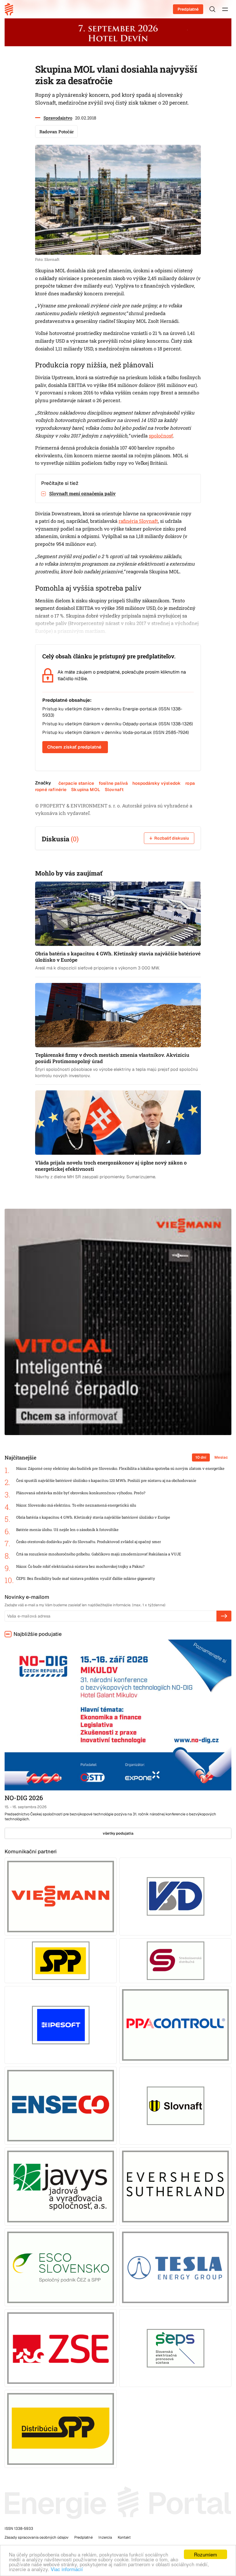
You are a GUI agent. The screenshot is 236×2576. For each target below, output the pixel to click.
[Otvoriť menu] (225, 9)
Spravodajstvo (58, 118)
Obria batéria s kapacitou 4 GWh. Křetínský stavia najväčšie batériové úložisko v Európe (93, 1517)
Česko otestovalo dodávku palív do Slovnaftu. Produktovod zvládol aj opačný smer (88, 1542)
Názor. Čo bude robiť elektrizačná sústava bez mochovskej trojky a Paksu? (80, 1566)
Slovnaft (114, 789)
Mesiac (221, 1457)
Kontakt (124, 2537)
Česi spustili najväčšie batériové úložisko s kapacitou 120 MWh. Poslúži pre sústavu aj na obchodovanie (106, 1481)
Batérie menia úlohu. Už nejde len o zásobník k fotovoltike (67, 1530)
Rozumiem (205, 2554)
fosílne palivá (113, 783)
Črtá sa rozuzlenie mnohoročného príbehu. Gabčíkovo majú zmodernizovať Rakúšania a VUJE (99, 1554)
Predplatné (188, 9)
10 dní (201, 1457)
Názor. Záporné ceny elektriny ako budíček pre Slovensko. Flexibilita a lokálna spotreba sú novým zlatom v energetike (120, 1469)
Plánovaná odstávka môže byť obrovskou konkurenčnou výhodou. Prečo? (81, 1493)
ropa (190, 783)
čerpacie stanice (76, 783)
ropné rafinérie (51, 789)
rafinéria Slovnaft (138, 521)
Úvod (11, 9)
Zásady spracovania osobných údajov (37, 2537)
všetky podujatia (118, 1833)
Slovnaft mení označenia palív (82, 493)
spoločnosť (161, 436)
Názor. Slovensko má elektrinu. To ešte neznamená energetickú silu (76, 1505)
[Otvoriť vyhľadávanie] (212, 9)
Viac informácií (67, 2569)
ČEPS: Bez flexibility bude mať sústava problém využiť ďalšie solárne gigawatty (86, 1579)
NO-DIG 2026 (24, 1798)
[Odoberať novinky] (224, 1616)
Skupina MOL (86, 789)
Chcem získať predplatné (74, 747)
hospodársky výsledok (157, 783)
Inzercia (105, 2537)
